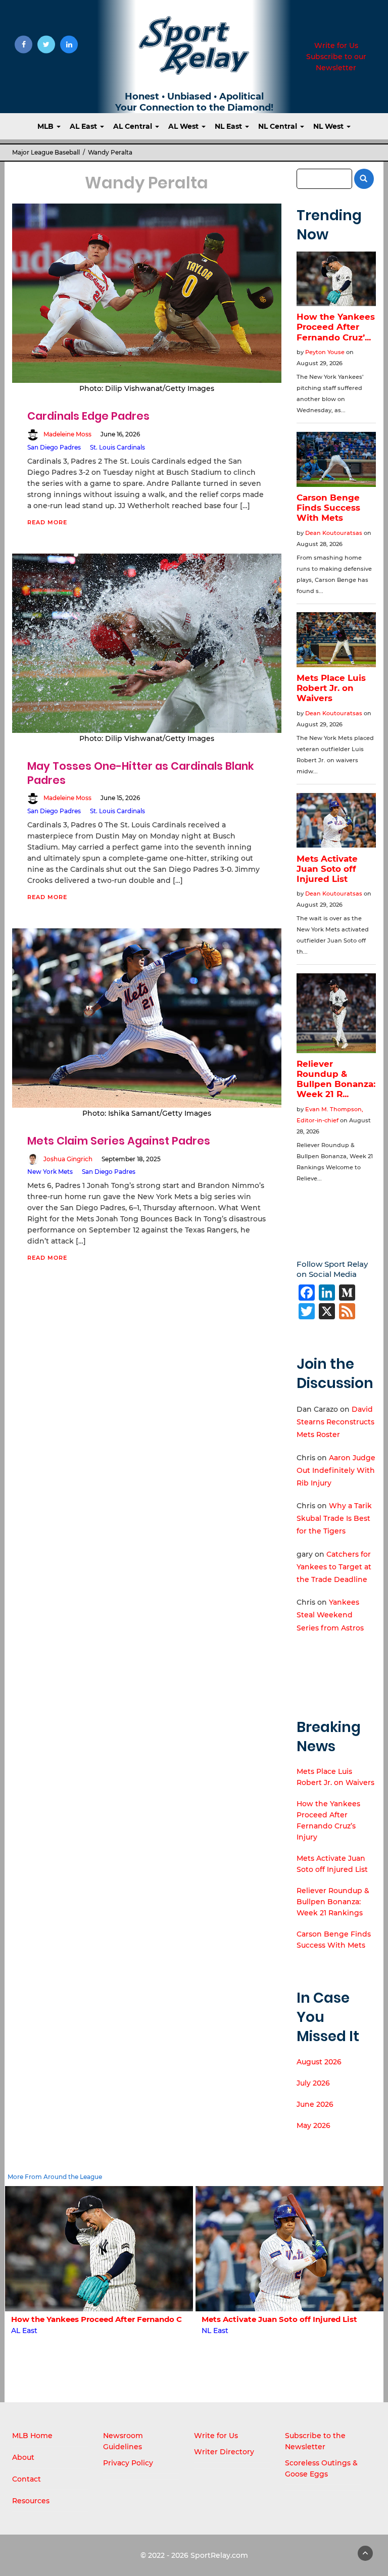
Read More (47, 522)
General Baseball (232, 2331)
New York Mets (50, 1172)
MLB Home (32, 2436)
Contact (27, 2479)
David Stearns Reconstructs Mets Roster (335, 1422)
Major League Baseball (46, 152)
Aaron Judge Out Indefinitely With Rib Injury (336, 1470)
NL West (329, 126)
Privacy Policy (128, 2463)
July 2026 (313, 2083)
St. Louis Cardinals (117, 447)
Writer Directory (224, 2452)
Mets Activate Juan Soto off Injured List (88, 2319)
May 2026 (313, 2125)
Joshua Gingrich (68, 1159)
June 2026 (315, 2104)
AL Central (134, 126)
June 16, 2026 (120, 434)
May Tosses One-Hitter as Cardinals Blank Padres (141, 773)
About (23, 2457)
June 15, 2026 (120, 798)
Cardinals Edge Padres (88, 416)
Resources (31, 2501)
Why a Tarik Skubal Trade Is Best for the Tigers (334, 1518)
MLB (46, 126)
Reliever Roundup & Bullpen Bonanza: (275, 2319)
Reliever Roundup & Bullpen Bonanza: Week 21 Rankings (333, 1902)
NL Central (279, 126)
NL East (229, 126)
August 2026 (319, 2062)
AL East (84, 126)
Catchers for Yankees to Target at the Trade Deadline (334, 1567)
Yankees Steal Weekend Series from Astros (330, 1615)
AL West (184, 126)
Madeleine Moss (67, 434)
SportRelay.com (219, 2555)
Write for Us (336, 45)
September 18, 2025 (131, 1159)
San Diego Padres (54, 447)
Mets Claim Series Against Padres (119, 1141)
